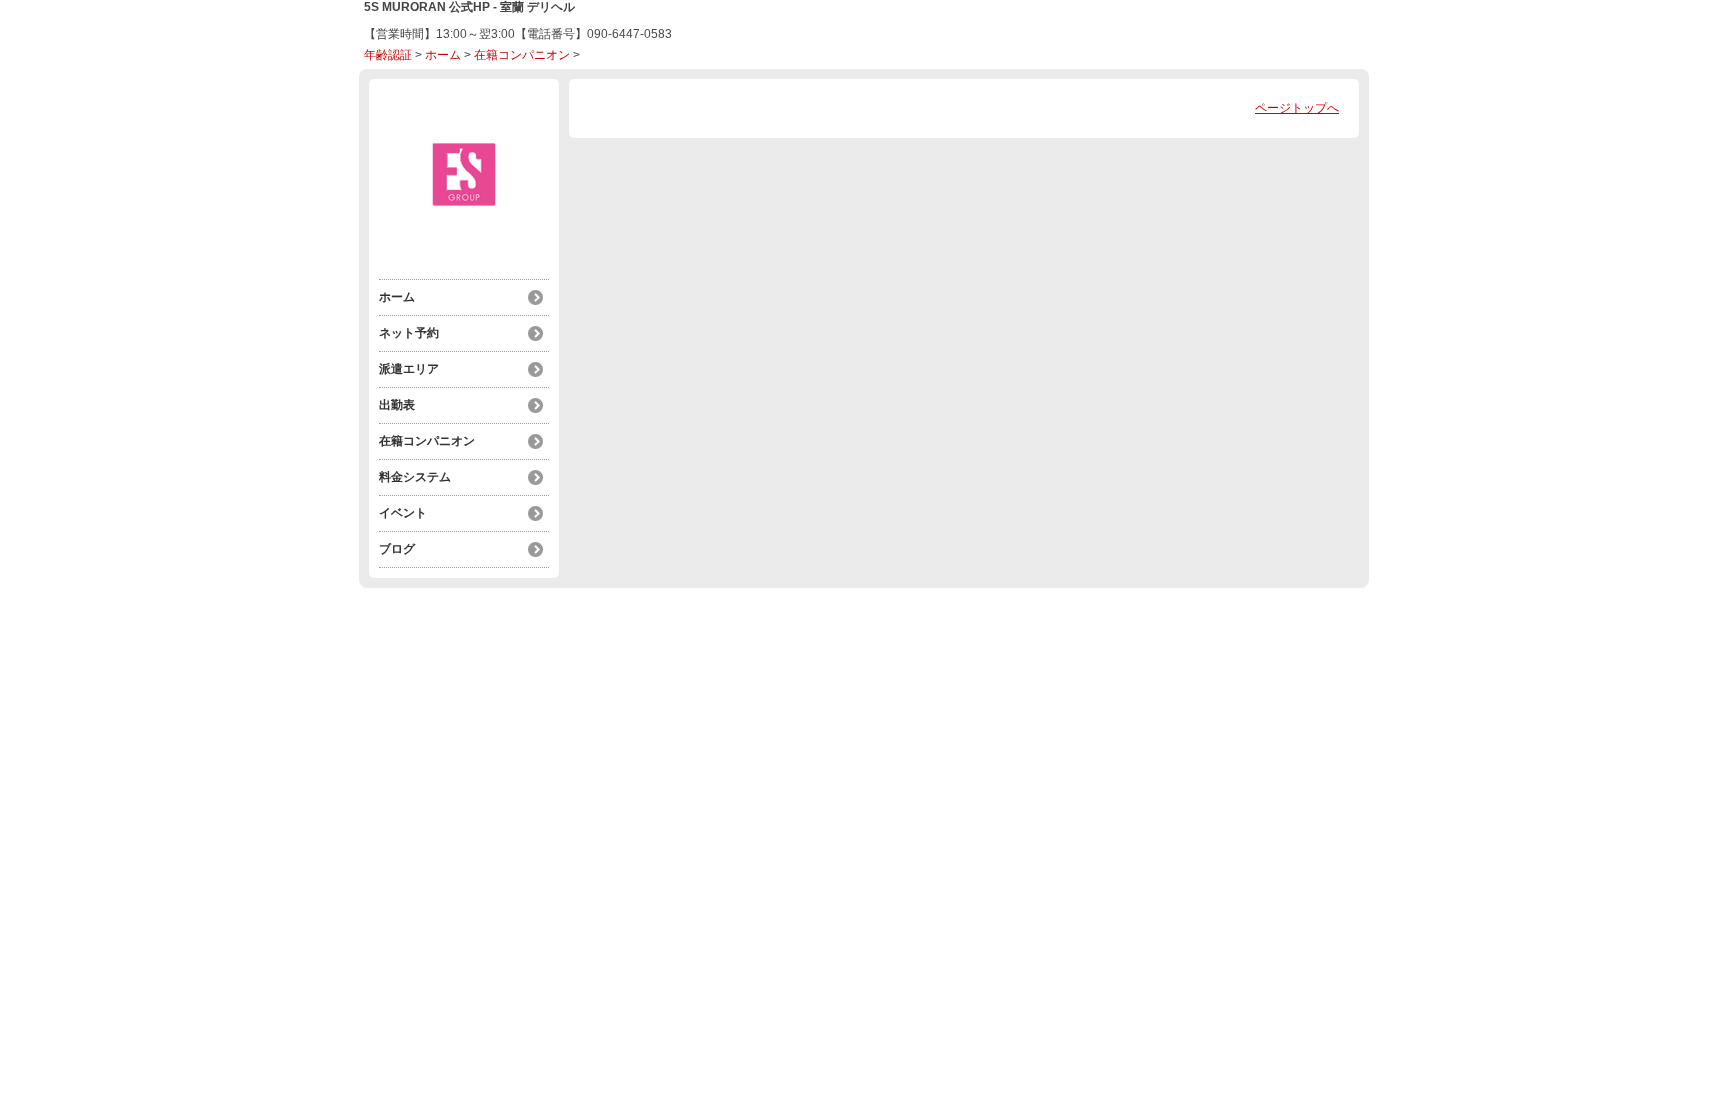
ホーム (443, 55)
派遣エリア (409, 369)
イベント (403, 513)
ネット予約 (409, 333)
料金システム (415, 477)
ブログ (397, 549)
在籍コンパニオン (522, 55)
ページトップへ (1297, 108)
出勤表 (397, 405)
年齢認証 (388, 55)
